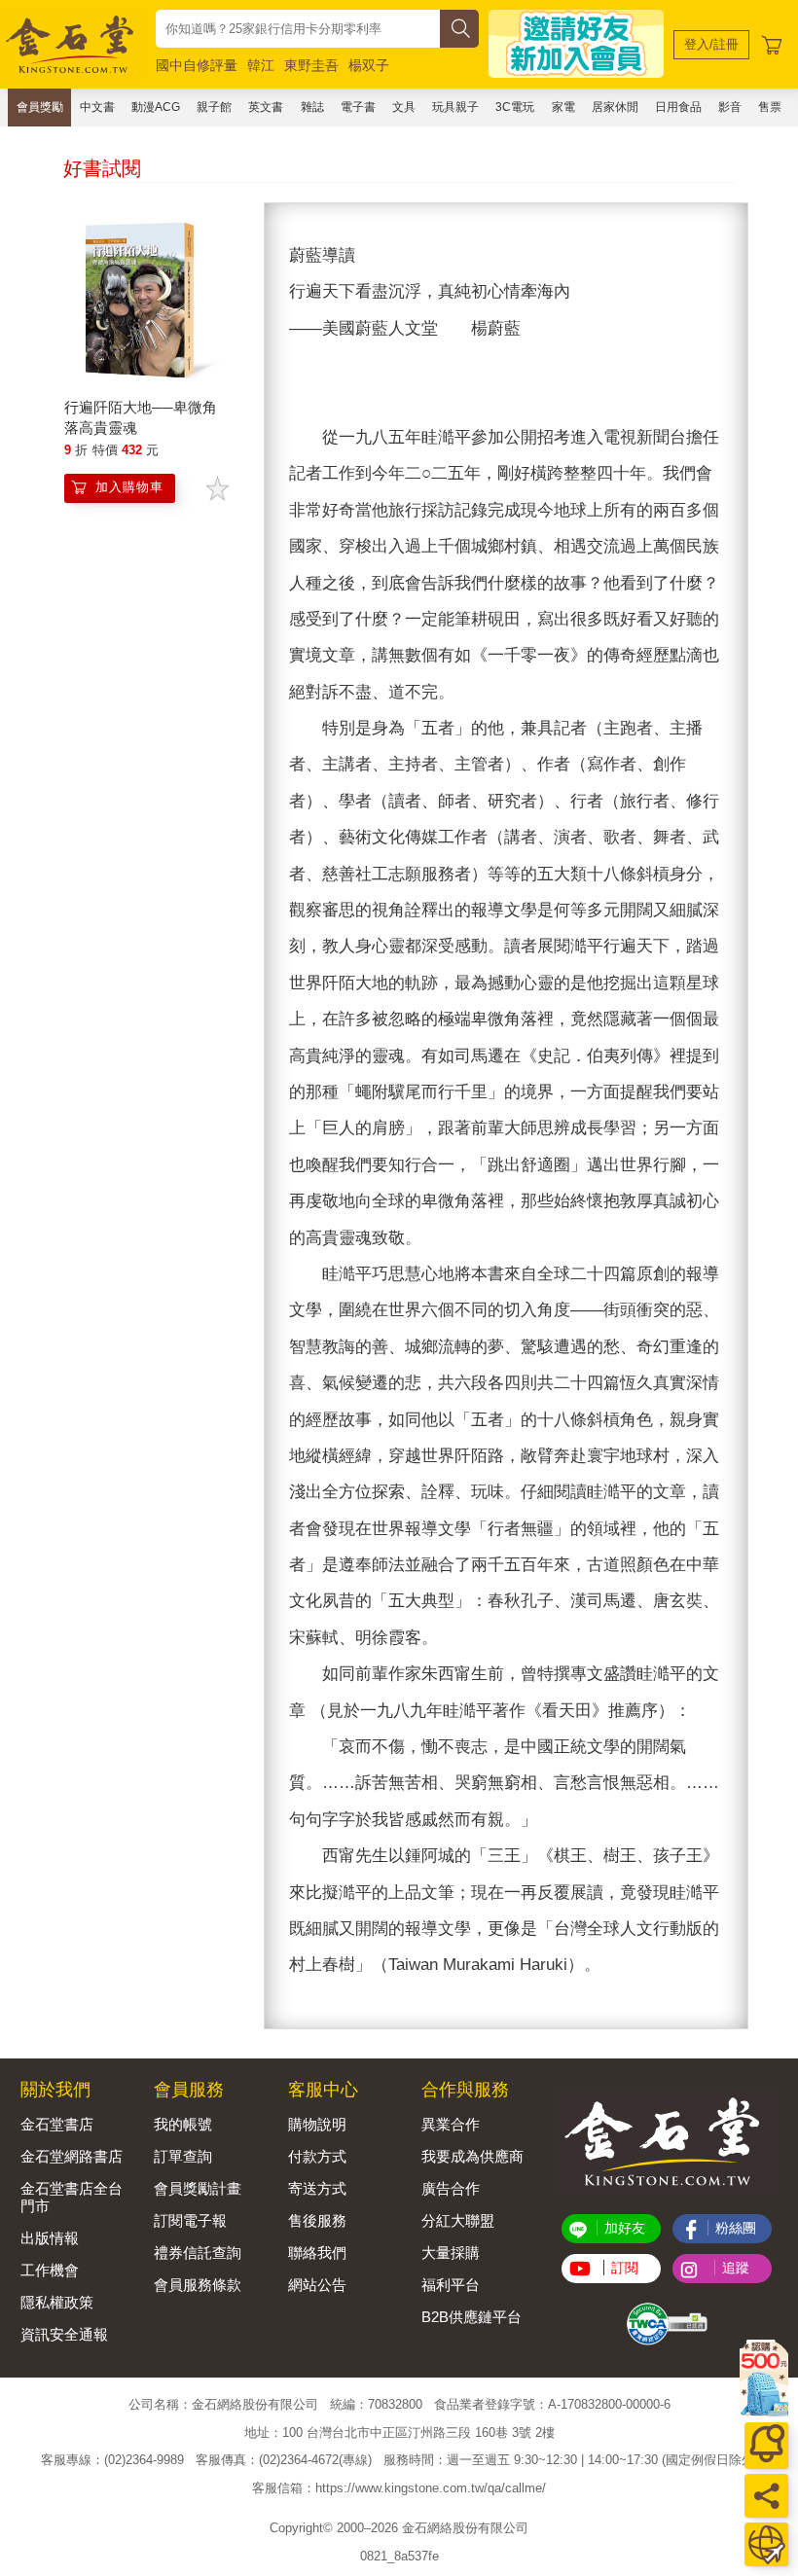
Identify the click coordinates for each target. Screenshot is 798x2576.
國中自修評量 (197, 65)
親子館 (214, 107)
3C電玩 (515, 107)
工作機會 (50, 2270)
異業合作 (451, 2124)
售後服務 (317, 2220)
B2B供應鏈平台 (472, 2317)
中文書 (97, 107)
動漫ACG (156, 107)
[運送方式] (766, 2544)
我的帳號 (183, 2124)
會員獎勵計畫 (198, 2188)
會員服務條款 (198, 2285)
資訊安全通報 (64, 2334)
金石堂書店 (57, 2124)
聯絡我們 (317, 2253)
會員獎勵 (40, 107)
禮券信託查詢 (198, 2253)
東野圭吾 (311, 65)
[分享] (766, 2496)
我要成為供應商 (472, 2156)
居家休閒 (615, 107)
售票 (770, 107)
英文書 (266, 107)
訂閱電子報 (190, 2220)
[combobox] (298, 29)
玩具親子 (455, 107)
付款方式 (317, 2156)
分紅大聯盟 (458, 2220)
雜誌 (312, 107)
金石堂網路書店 (72, 2156)
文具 (404, 107)
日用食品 (678, 107)
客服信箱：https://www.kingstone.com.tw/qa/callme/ (399, 2488)
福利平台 (451, 2285)
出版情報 (50, 2238)
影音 (730, 107)
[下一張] (733, 1116)
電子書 (358, 107)
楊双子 (369, 65)
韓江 (261, 65)
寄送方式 (317, 2188)
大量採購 (451, 2253)
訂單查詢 (183, 2156)
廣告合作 (451, 2188)
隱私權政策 (57, 2302)
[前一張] (279, 1116)
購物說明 (317, 2124)
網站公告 (317, 2285)
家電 (563, 107)
